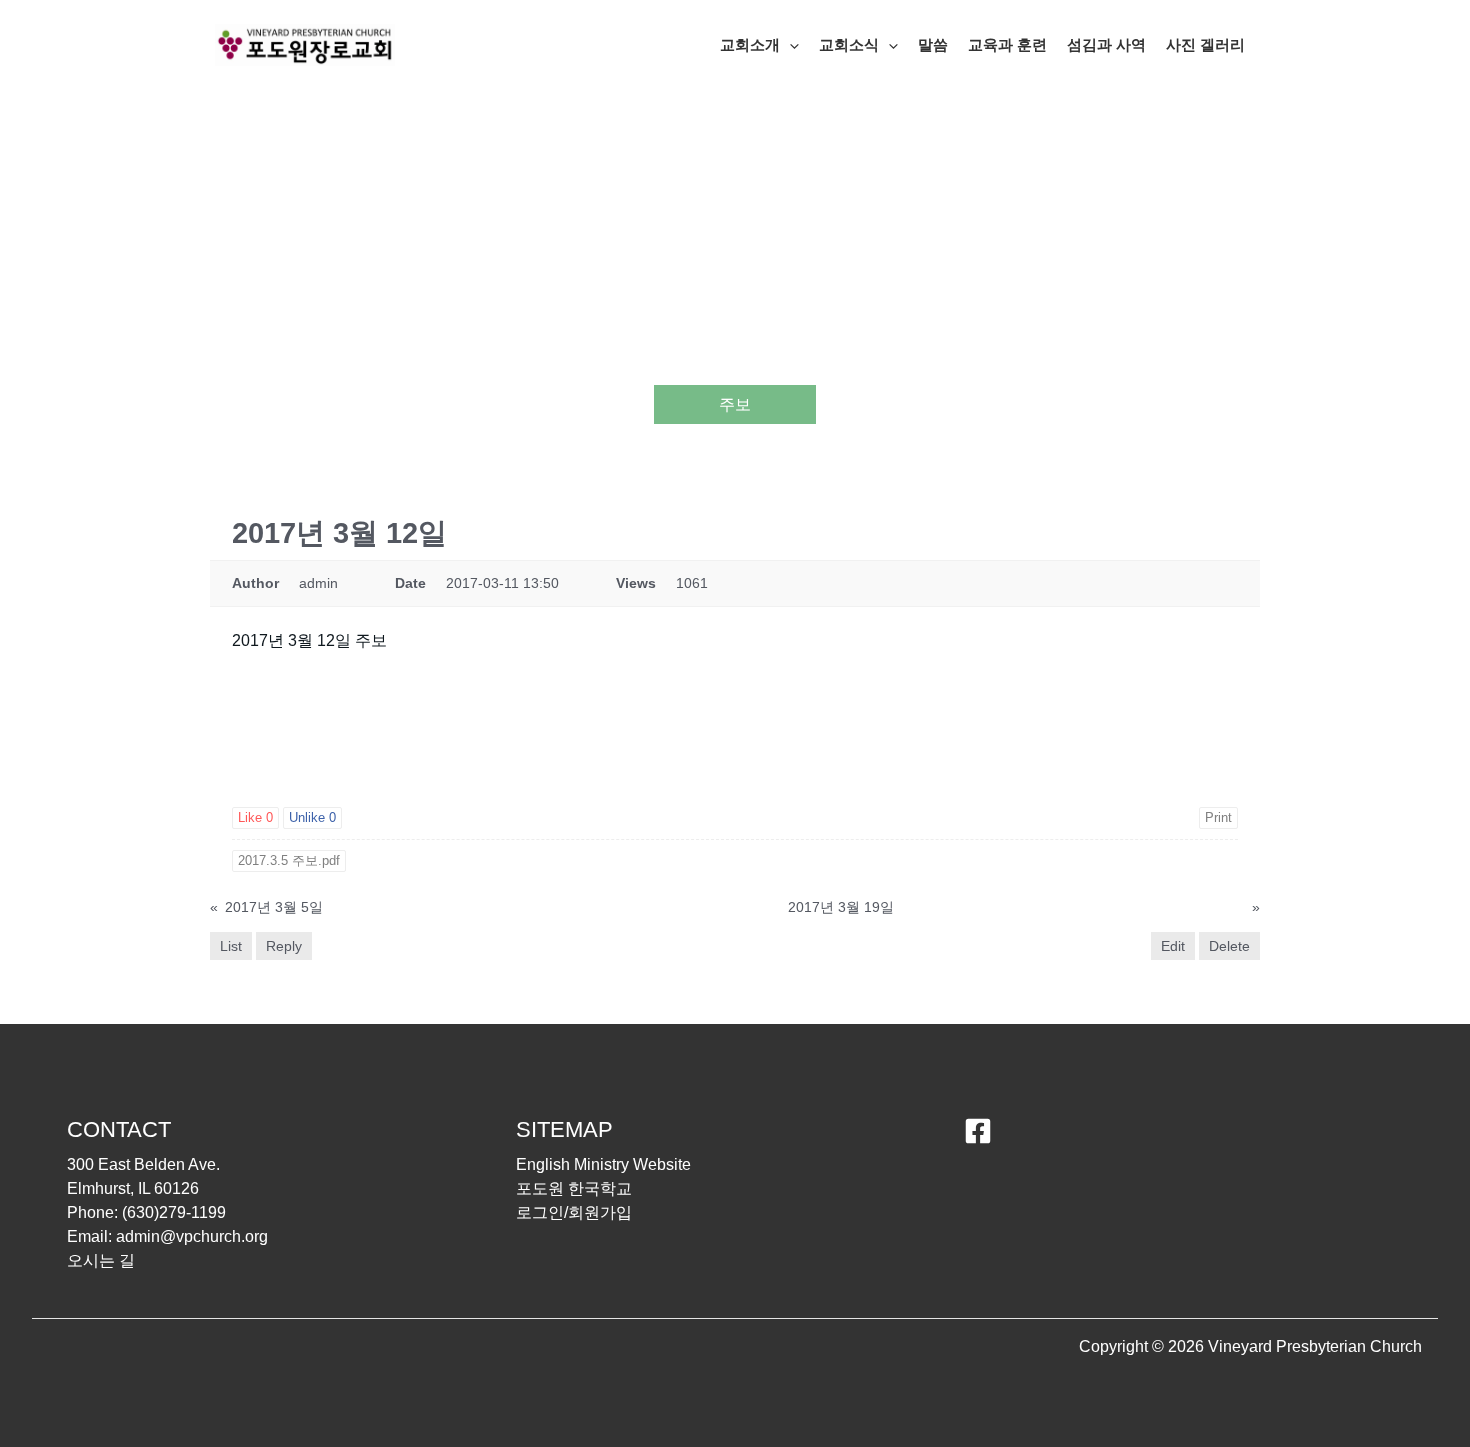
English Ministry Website (603, 1164)
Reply (284, 946)
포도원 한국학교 (574, 1188)
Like (255, 817)
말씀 (933, 44)
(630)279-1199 (174, 1212)
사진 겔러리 (1205, 44)
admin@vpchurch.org (192, 1236)
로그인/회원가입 (574, 1212)
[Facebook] (978, 1131)
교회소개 (750, 44)
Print (1218, 817)
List (231, 946)
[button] (789, 45)
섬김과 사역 (1106, 44)
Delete (1229, 946)
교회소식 (849, 44)
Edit (1173, 946)
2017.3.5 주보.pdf (289, 860)
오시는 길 (101, 1260)
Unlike (312, 817)
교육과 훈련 (1007, 44)
